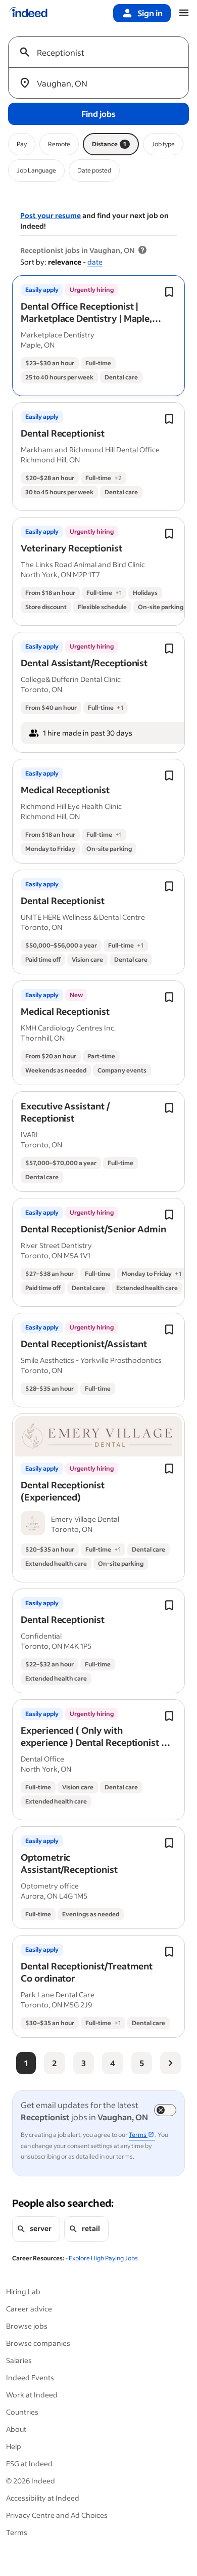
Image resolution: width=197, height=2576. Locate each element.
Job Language (36, 170)
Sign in (150, 13)
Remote (59, 144)
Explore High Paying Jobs (103, 2258)
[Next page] (171, 2063)
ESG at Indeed (29, 2463)
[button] (91, 318)
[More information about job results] (142, 250)
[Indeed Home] (28, 13)
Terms (17, 2532)
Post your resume (51, 215)
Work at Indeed (32, 2395)
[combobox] (103, 52)
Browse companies (38, 2343)
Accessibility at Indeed (43, 2498)
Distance (109, 144)
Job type (163, 144)
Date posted (94, 170)
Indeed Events (30, 2377)
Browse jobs (27, 2326)
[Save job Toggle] (169, 292)
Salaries (19, 2360)
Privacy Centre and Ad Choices (57, 2515)
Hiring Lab (23, 2291)
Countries (22, 2412)
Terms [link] (138, 2135)
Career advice (29, 2309)
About (16, 2429)
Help (14, 2446)
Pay (22, 144)
